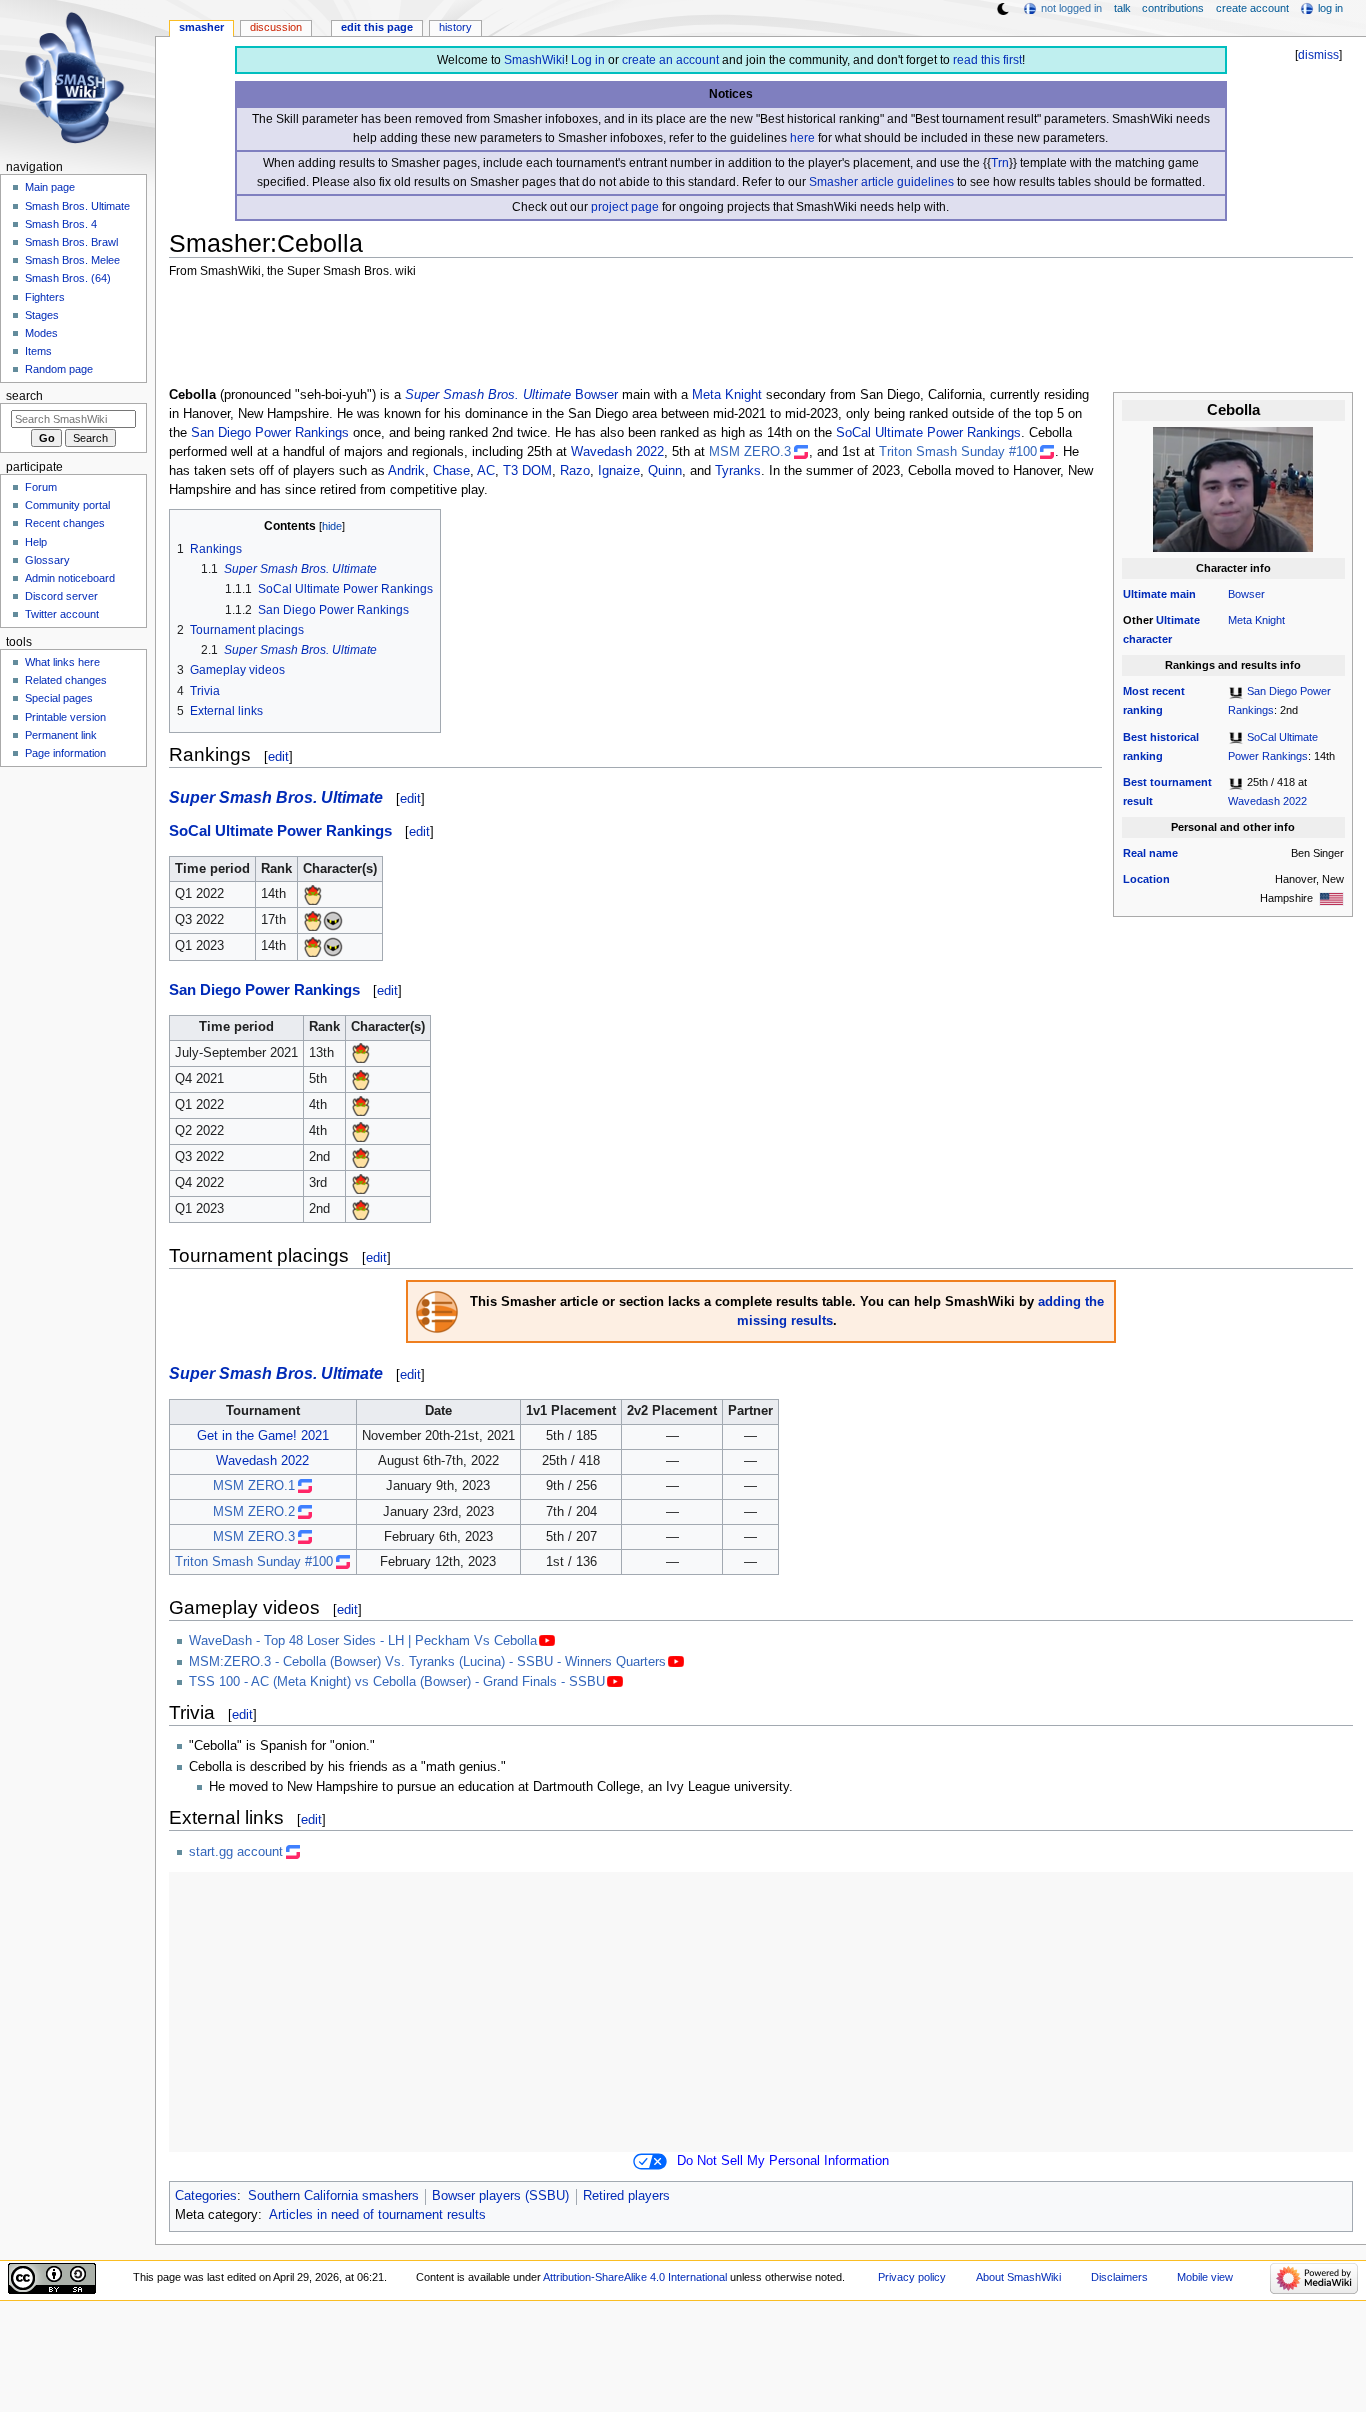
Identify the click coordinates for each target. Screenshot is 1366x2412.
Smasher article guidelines (881, 182)
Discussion (276, 27)
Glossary (47, 560)
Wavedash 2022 (1267, 801)
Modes (41, 333)
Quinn (665, 471)
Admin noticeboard (70, 578)
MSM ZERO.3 (750, 452)
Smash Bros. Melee (72, 260)
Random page (59, 369)
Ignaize (619, 471)
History (455, 27)
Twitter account (62, 614)
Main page (50, 187)
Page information (65, 753)
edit (278, 756)
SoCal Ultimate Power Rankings (928, 433)
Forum (41, 487)
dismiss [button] (1318, 55)
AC (486, 471)
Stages (42, 315)
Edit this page (377, 27)
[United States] (1331, 898)
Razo (575, 471)
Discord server (61, 596)
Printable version (65, 717)
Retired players (626, 2196)
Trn (1000, 163)
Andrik (406, 471)
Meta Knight (1256, 620)
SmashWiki (534, 60)
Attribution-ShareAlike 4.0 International (635, 2277)
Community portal (67, 505)
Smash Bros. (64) (68, 278)
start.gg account (236, 1852)
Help (36, 542)
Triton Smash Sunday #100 (958, 452)
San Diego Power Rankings (270, 433)
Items (38, 351)
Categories (206, 2196)
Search (24, 396)
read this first (987, 60)
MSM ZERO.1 (254, 1486)
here (802, 138)
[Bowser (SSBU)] (313, 894)
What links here (62, 662)
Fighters (45, 297)
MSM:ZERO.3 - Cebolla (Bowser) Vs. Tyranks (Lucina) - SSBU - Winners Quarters (427, 1662)
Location (1146, 879)
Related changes (66, 680)
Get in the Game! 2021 (263, 1436)
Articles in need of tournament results (377, 2215)
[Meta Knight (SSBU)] (333, 920)
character (1147, 639)
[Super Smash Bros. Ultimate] (1236, 691)
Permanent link (61, 735)
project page (625, 207)
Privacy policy (912, 2277)
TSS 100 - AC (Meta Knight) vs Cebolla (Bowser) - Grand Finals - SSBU (397, 1682)
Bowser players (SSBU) (500, 2196)
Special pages (59, 698)
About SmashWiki (1018, 2277)
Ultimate (1145, 594)
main (1183, 594)
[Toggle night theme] (1003, 9)
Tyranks (738, 471)
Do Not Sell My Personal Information (783, 2161)
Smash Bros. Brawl (71, 242)
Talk (1122, 8)
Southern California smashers (333, 2196)
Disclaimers (1119, 2277)
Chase (451, 471)
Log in (588, 60)
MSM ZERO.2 (254, 1512)
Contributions (1173, 8)
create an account (670, 60)
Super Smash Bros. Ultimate (488, 395)
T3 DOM (527, 471)
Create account (1252, 8)
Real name (1150, 853)
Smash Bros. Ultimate (77, 206)
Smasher (201, 27)
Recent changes (65, 523)
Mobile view (1205, 2277)
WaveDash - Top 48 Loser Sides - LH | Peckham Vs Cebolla (363, 1641)
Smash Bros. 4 (61, 224)
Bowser (1246, 594)
